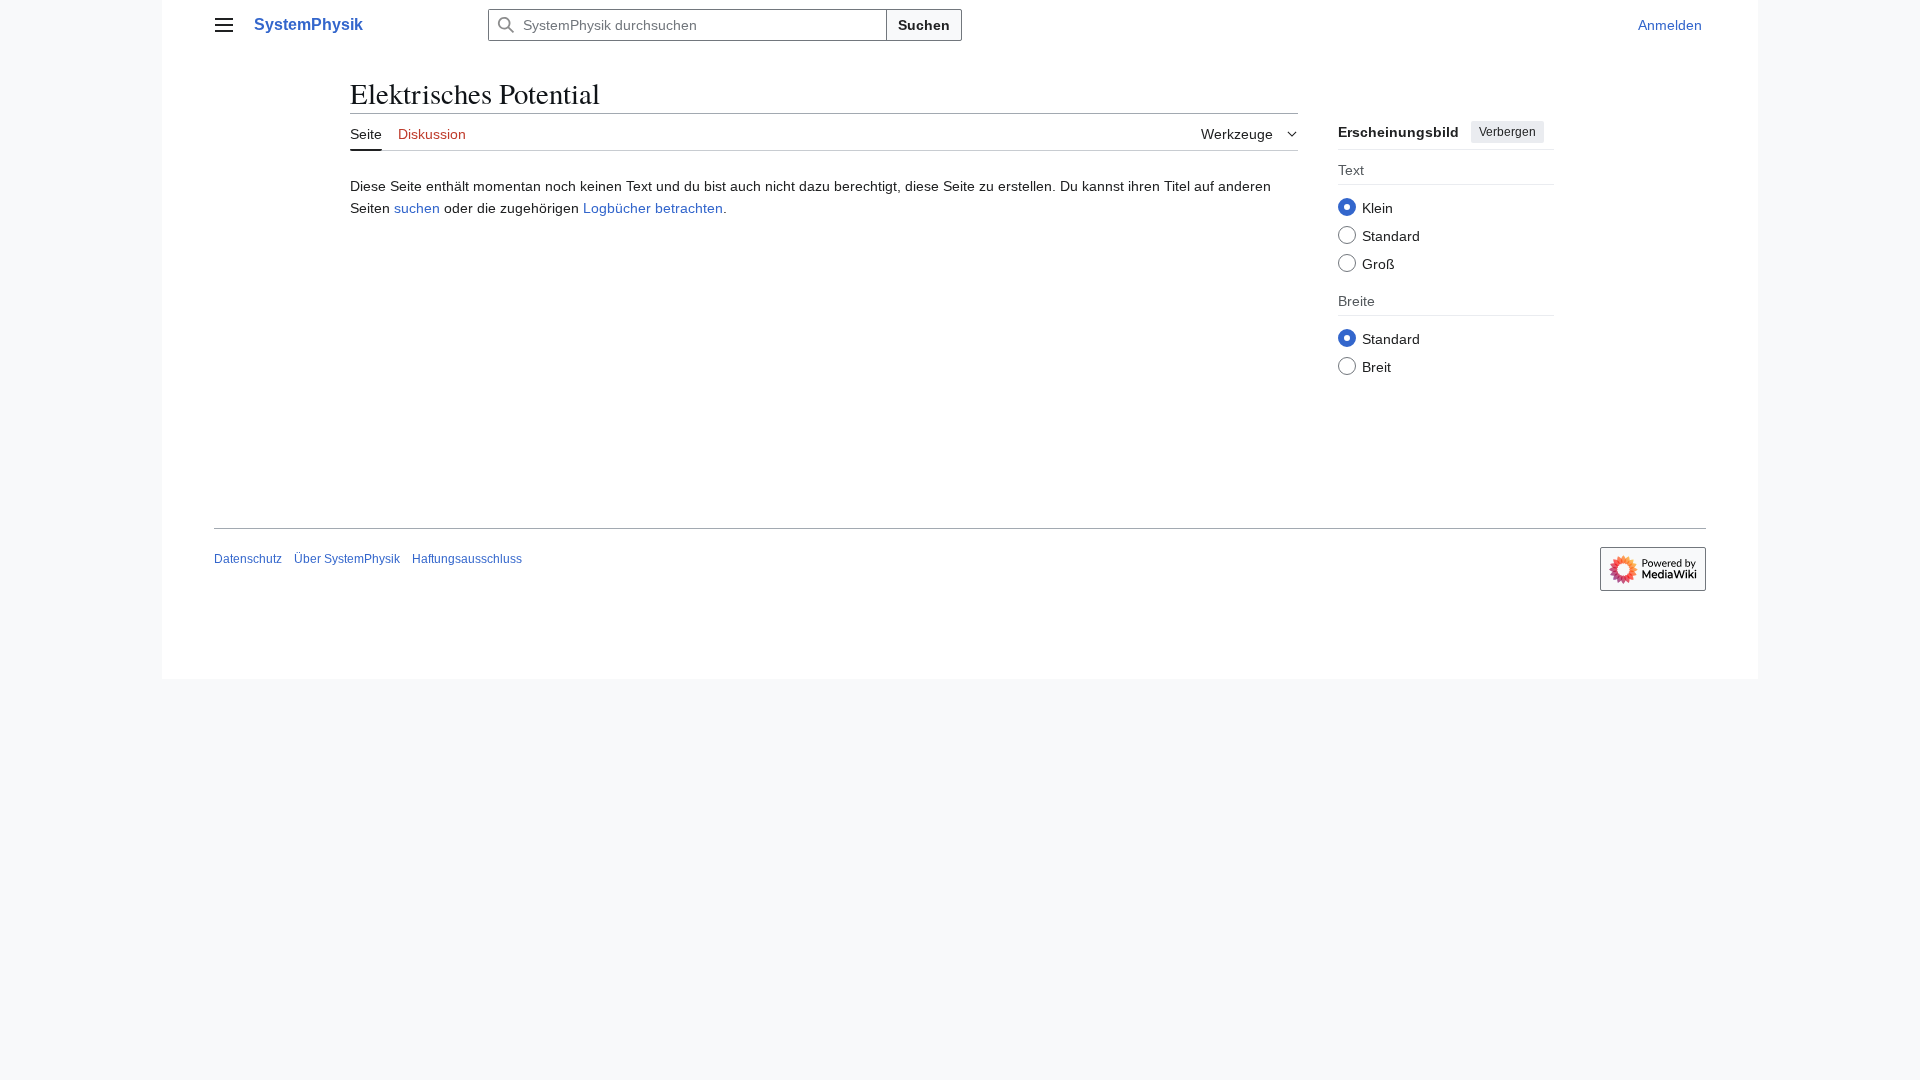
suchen (417, 208)
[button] (224, 25)
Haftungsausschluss (467, 559)
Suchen (924, 25)
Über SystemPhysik (347, 559)
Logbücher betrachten (653, 208)
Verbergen (1507, 132)
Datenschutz (248, 559)
